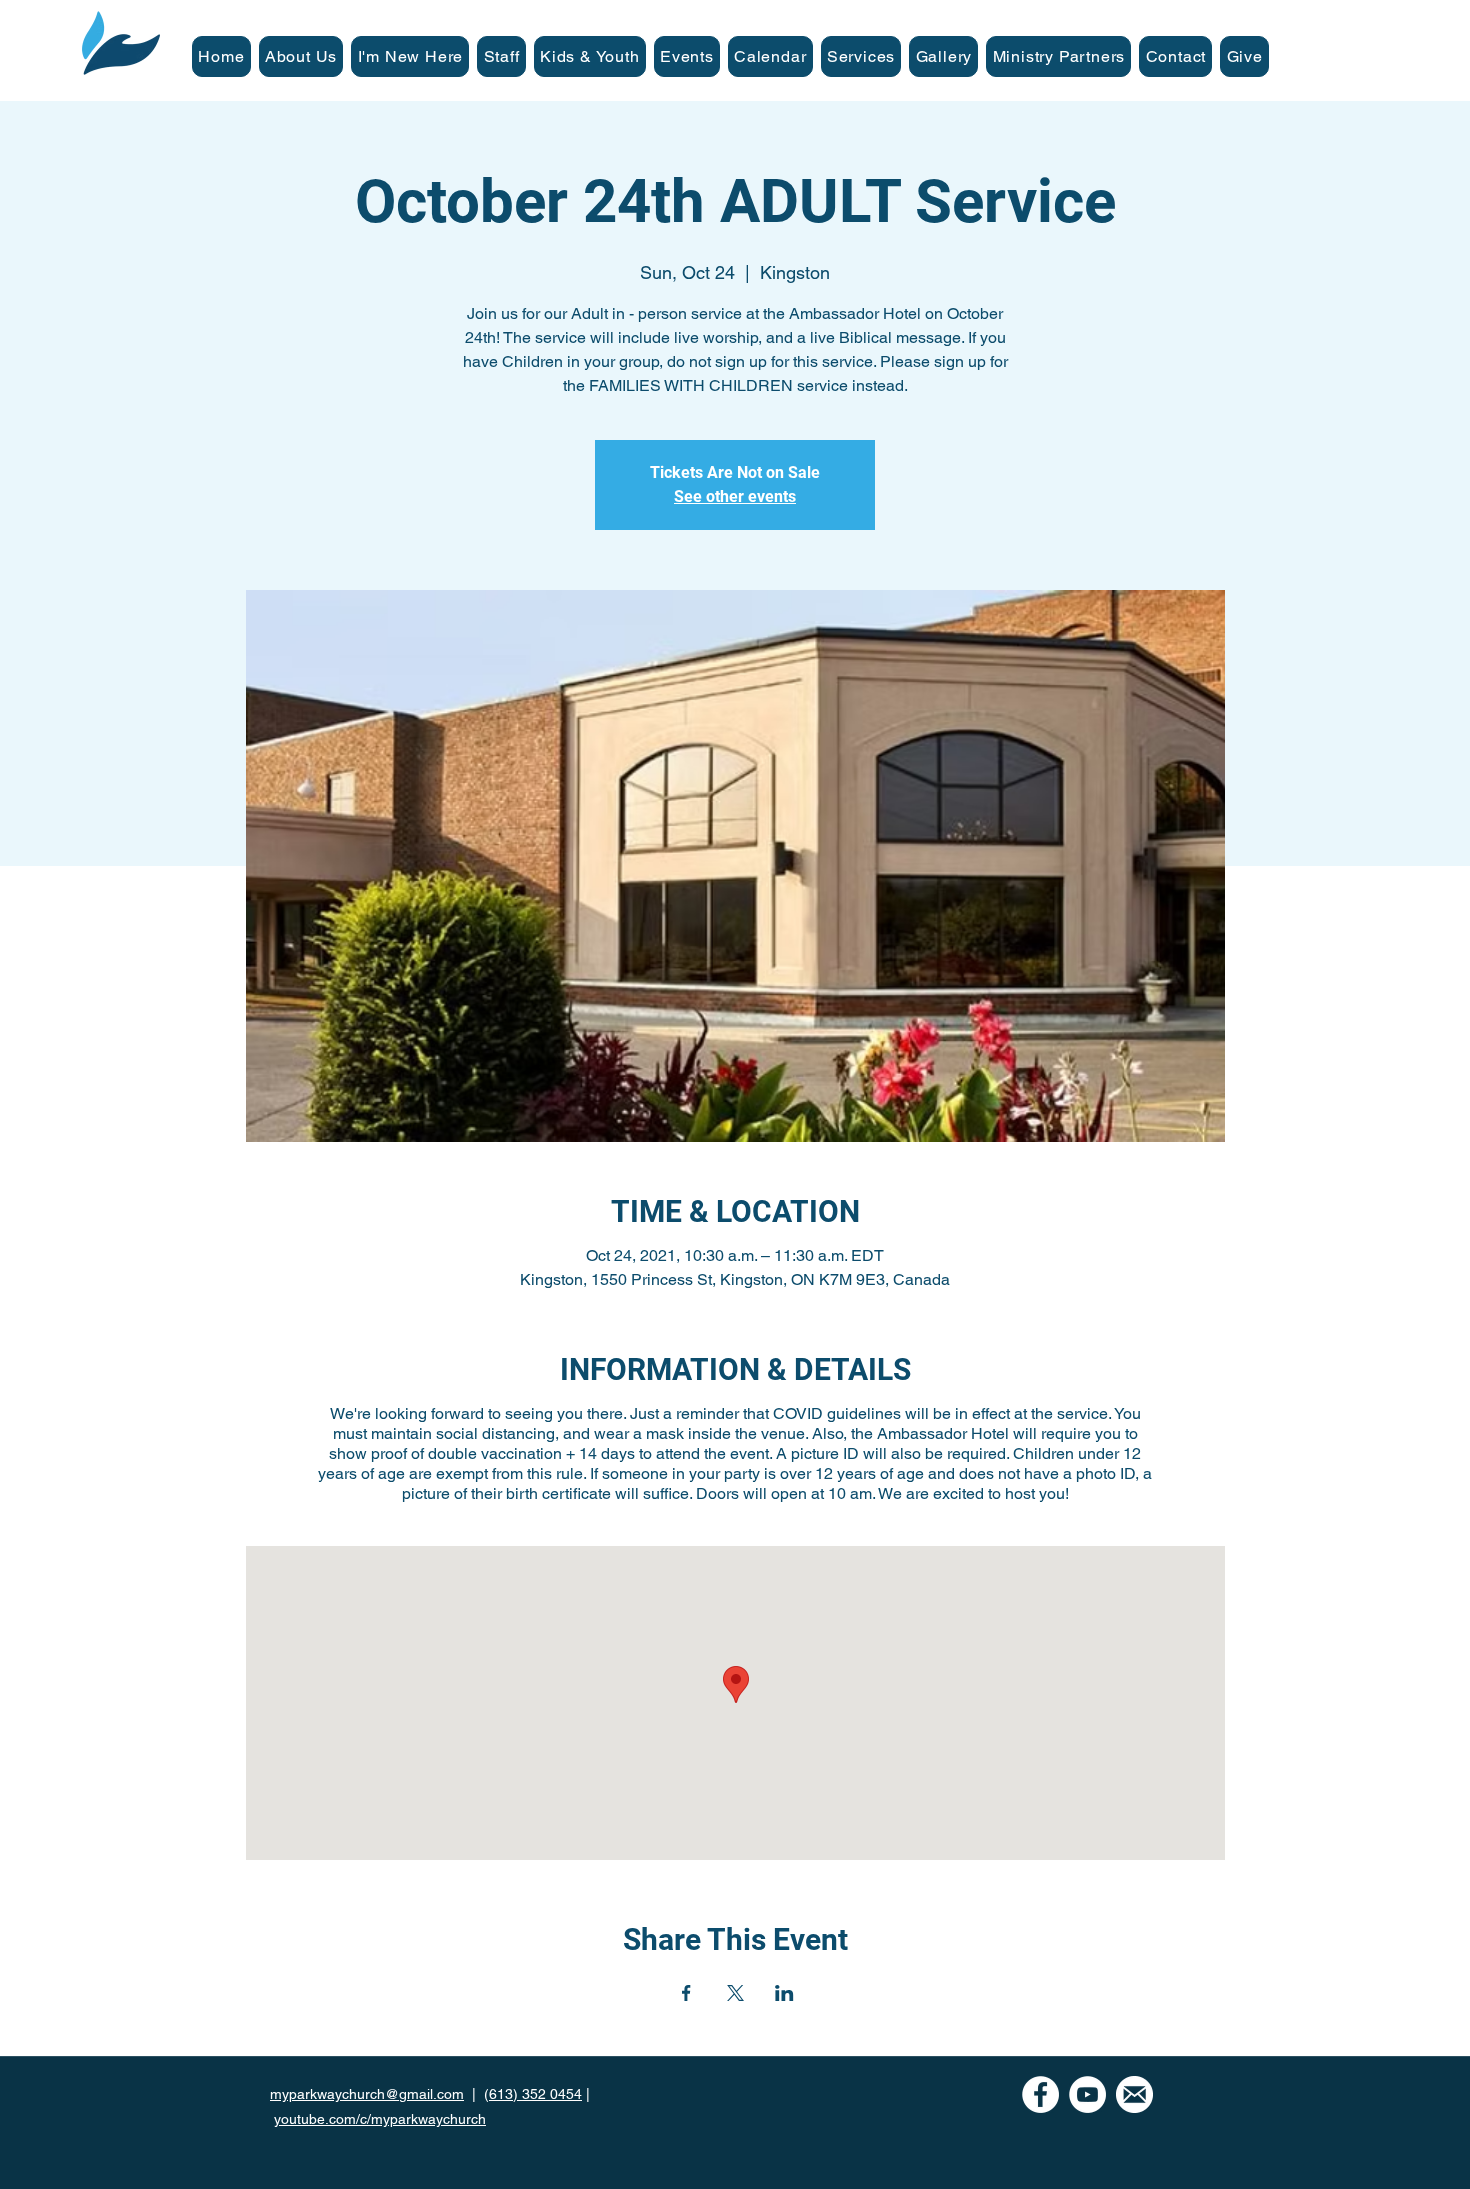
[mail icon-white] (1134, 2094)
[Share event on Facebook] (686, 1993)
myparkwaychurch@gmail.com (367, 2094)
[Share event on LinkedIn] (784, 1993)
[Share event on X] (735, 1993)
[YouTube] (1087, 2094)
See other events (735, 496)
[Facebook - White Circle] (1040, 2094)
